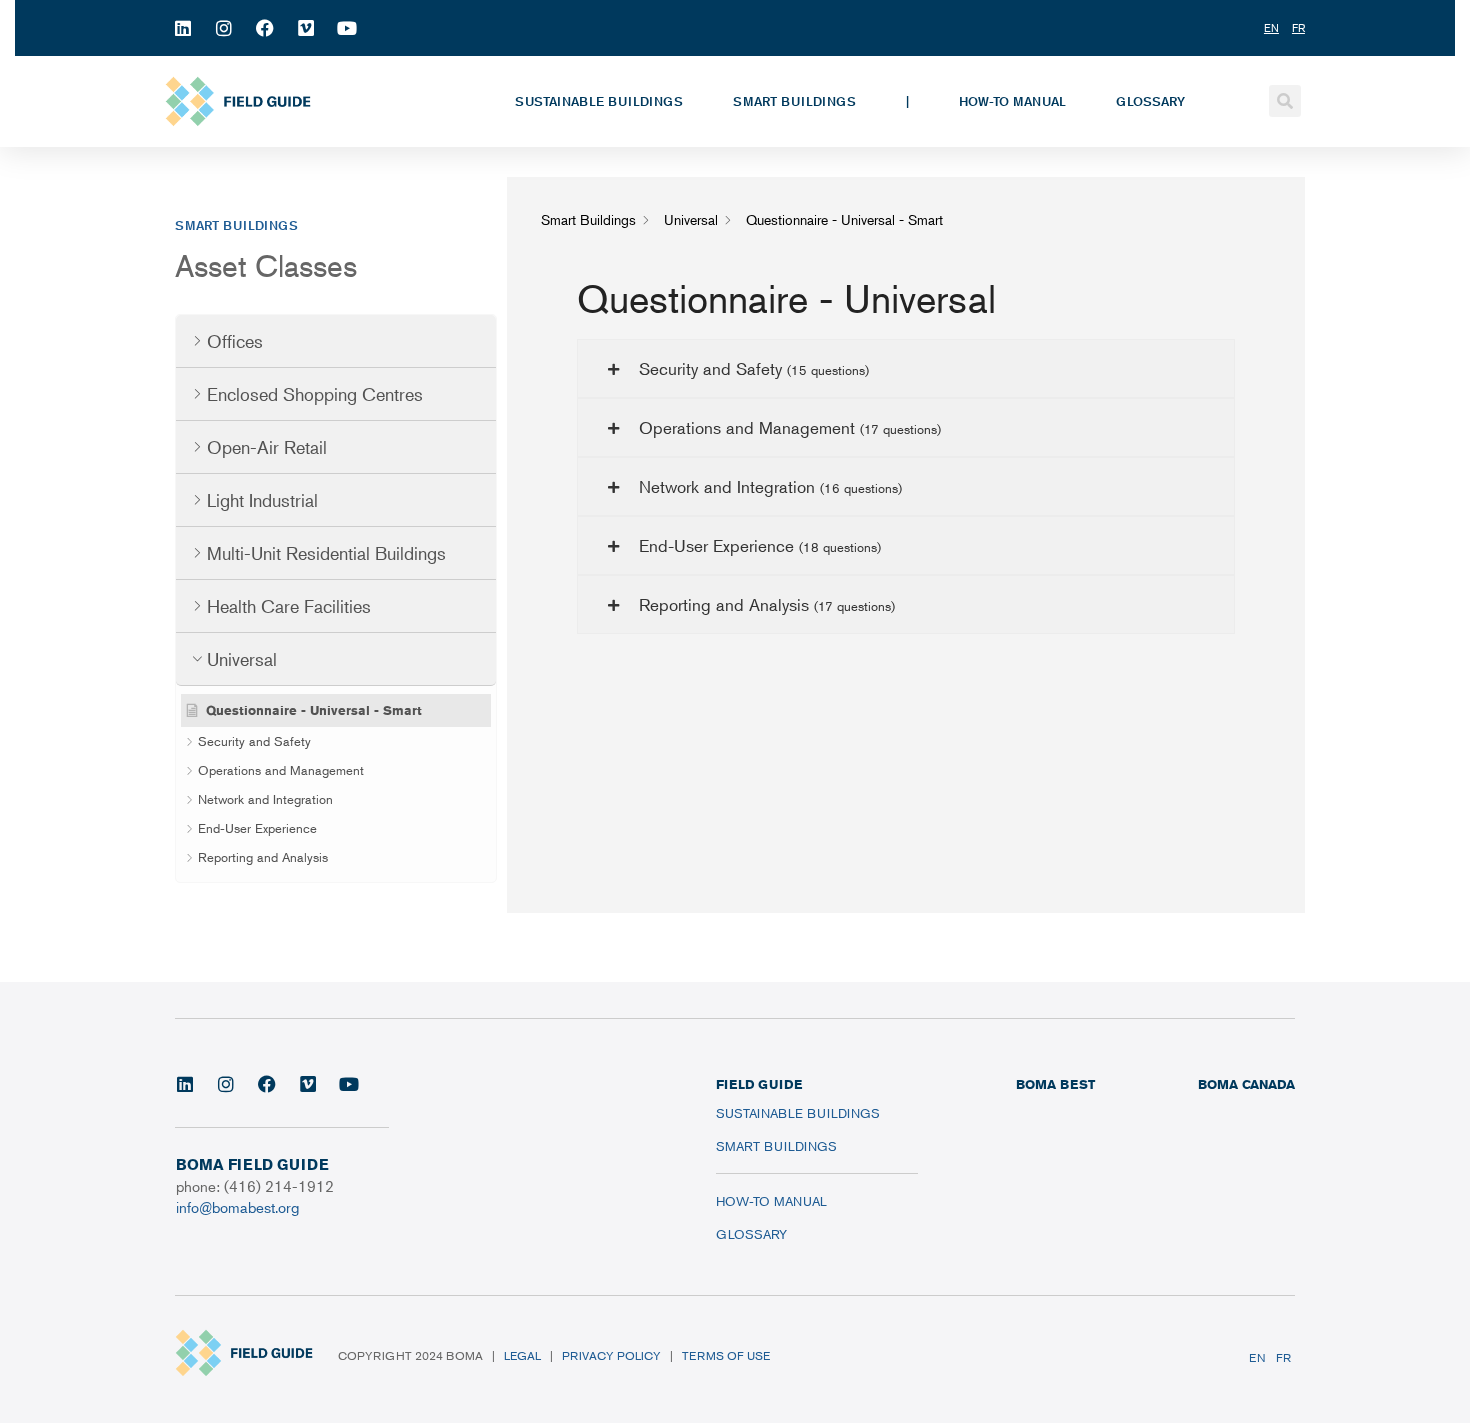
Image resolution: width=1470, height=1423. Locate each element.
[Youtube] (347, 28)
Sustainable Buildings (599, 101)
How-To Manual (1012, 101)
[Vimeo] (306, 28)
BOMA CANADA (1246, 1084)
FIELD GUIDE (759, 1084)
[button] (1285, 101)
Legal (522, 1355)
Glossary (1150, 101)
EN (1257, 1357)
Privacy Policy (611, 1355)
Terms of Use (726, 1355)
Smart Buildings (794, 101)
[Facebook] (265, 28)
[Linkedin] (183, 28)
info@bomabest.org (237, 1206)
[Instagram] (224, 28)
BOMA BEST (1055, 1084)
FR (1283, 1357)
